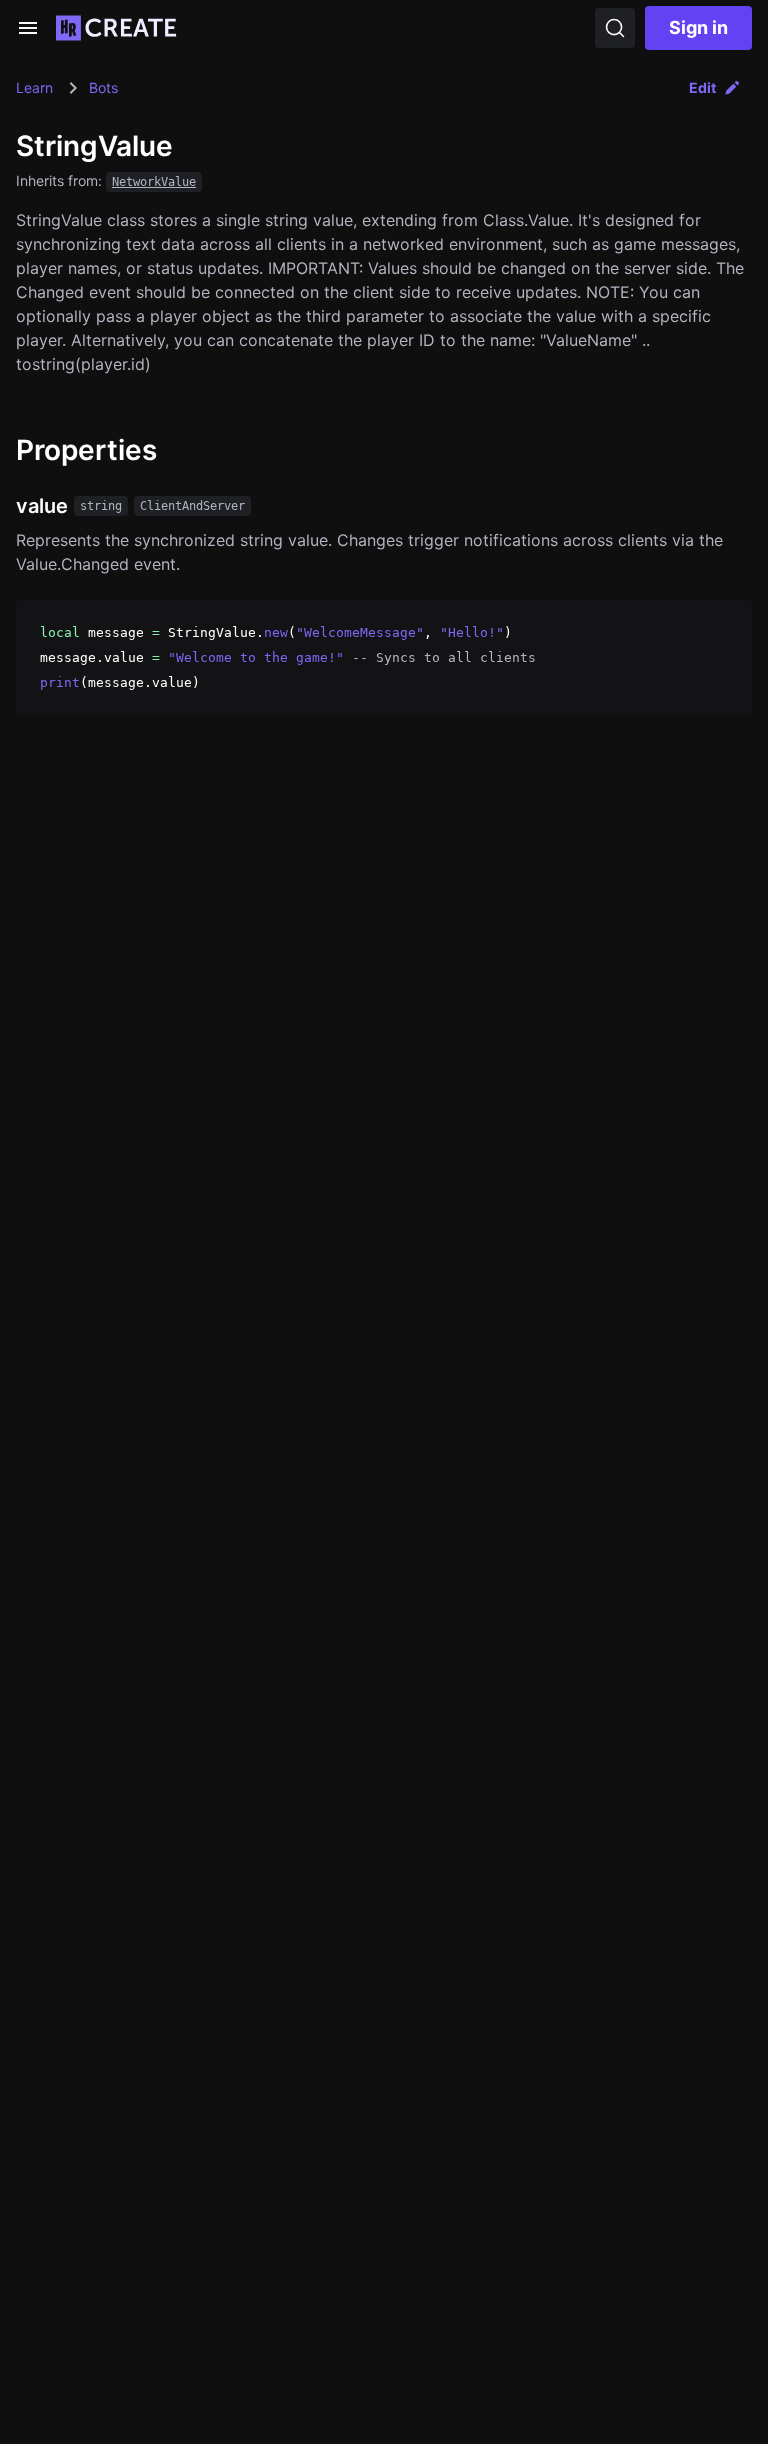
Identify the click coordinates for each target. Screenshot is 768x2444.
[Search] (615, 28)
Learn (34, 87)
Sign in (698, 27)
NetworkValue (154, 182)
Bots (103, 87)
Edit (702, 87)
